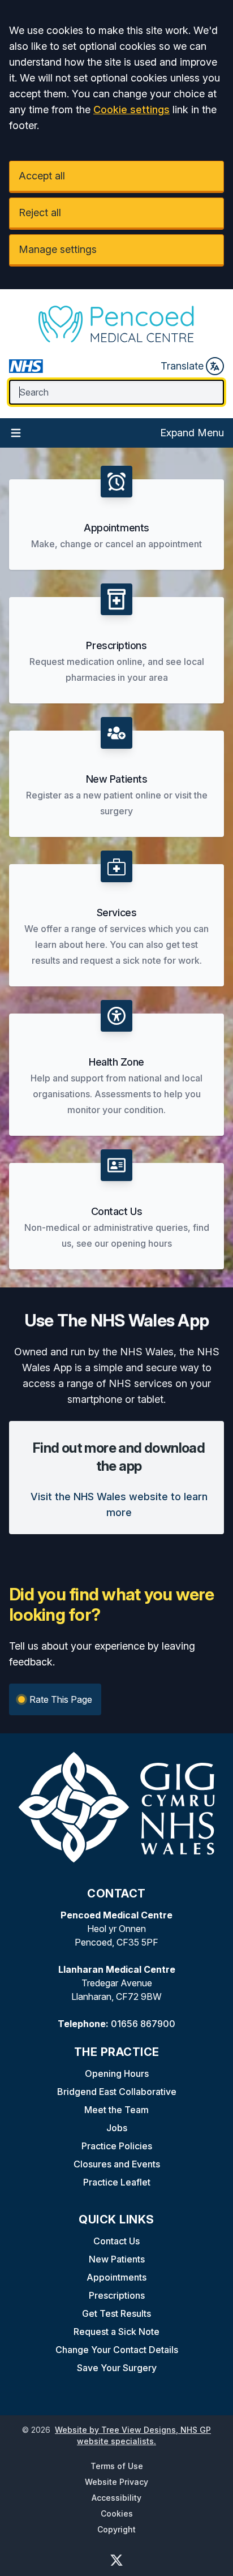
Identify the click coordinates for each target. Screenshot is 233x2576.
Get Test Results (116, 2313)
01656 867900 (143, 2024)
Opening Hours (117, 2073)
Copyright (116, 2529)
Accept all (42, 176)
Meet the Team (116, 2110)
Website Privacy (116, 2482)
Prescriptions (117, 2295)
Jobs (117, 2128)
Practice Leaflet (117, 2182)
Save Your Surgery (117, 2368)
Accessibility (116, 2498)
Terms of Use (117, 2466)
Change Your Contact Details (117, 2350)
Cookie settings (131, 110)
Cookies (117, 2513)
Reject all (40, 212)
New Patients (117, 2259)
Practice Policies (117, 2146)
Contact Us (116, 2241)
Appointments (116, 2277)
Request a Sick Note (116, 2332)
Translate (182, 366)
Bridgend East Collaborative (117, 2092)
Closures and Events (117, 2164)
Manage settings (58, 249)
